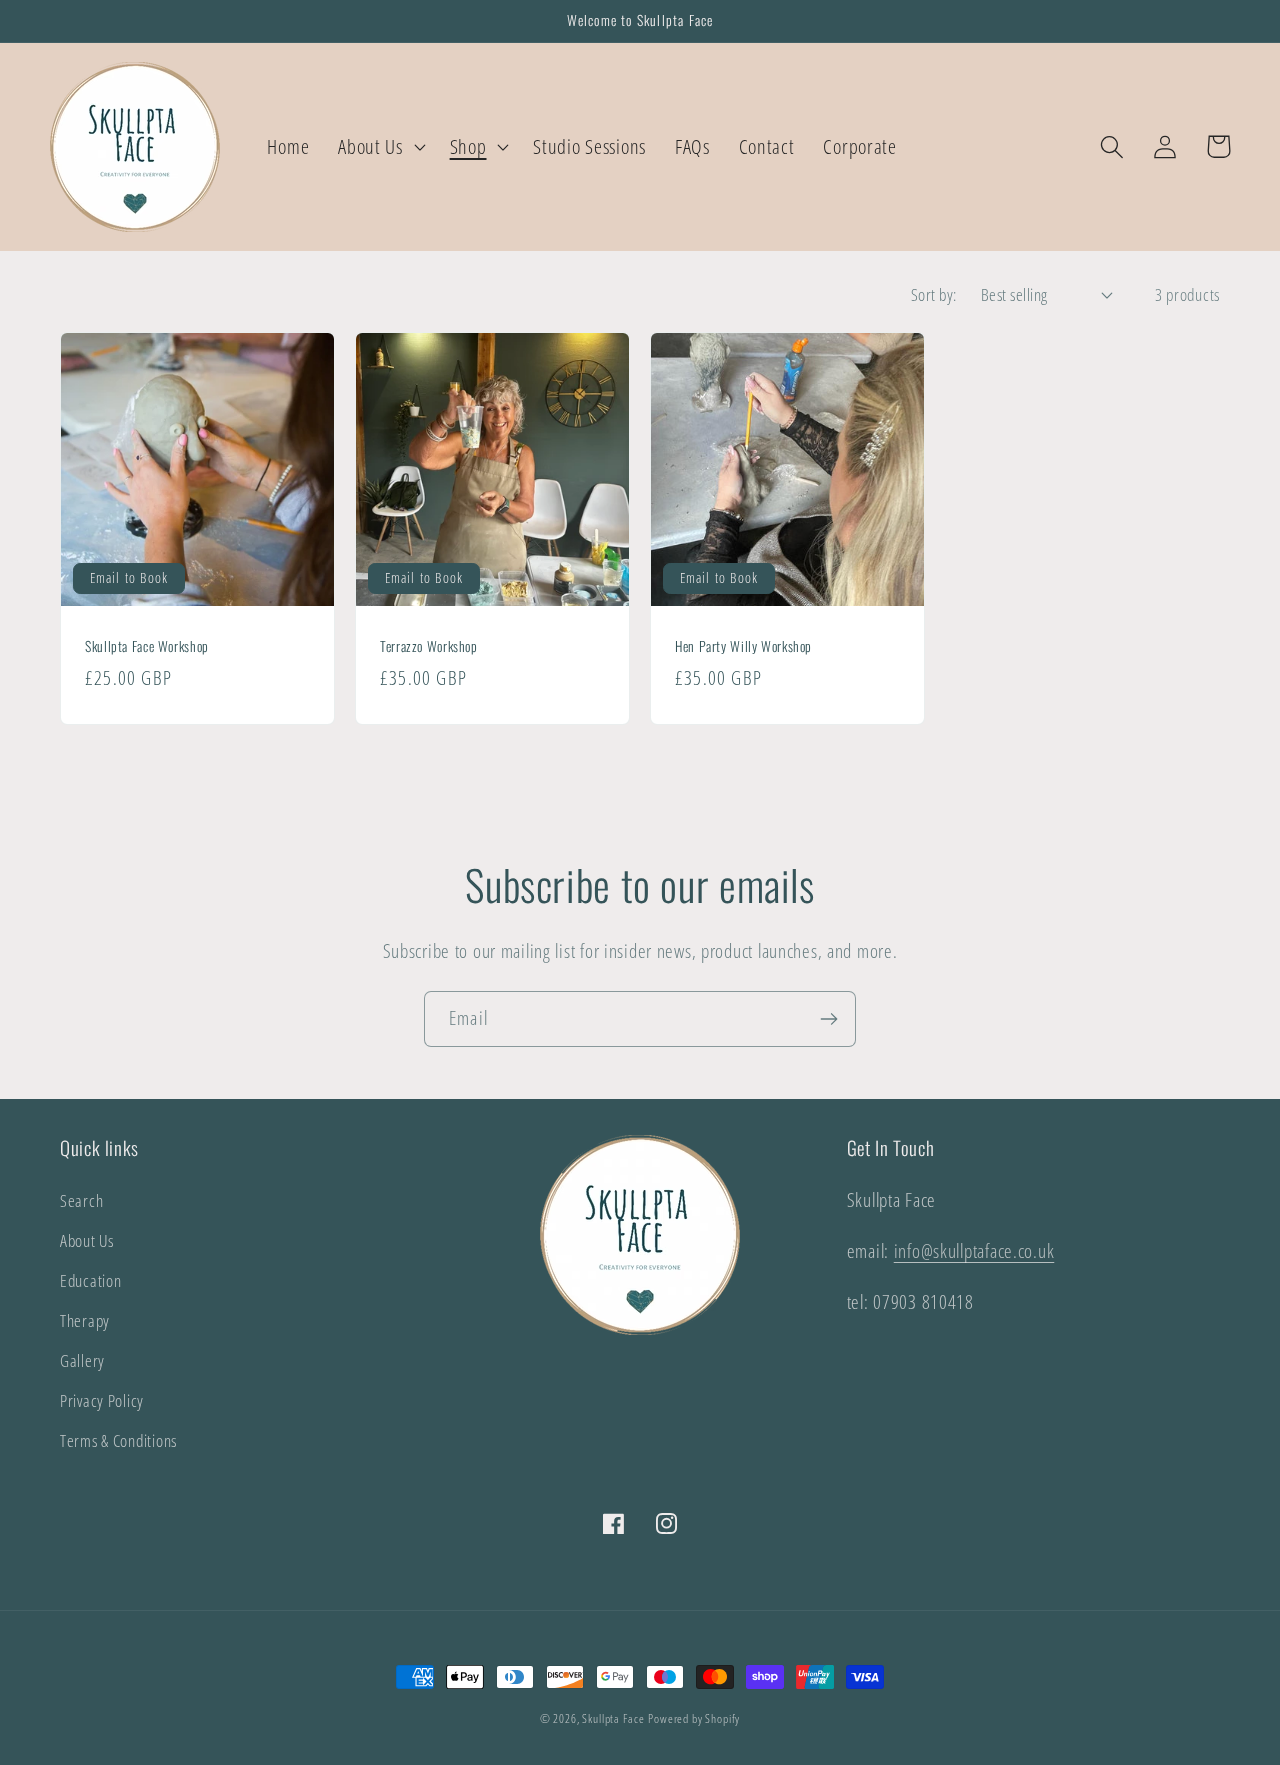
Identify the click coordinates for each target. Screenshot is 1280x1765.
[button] (380, 147)
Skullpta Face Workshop (147, 647)
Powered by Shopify (694, 1718)
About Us (87, 1240)
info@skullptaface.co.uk (974, 1250)
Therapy (85, 1320)
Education (90, 1280)
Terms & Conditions (118, 1440)
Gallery (82, 1360)
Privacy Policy (102, 1400)
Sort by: (934, 294)
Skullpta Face (613, 1718)
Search (81, 1200)
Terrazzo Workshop (429, 647)
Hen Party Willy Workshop (743, 647)
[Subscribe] (828, 1019)
